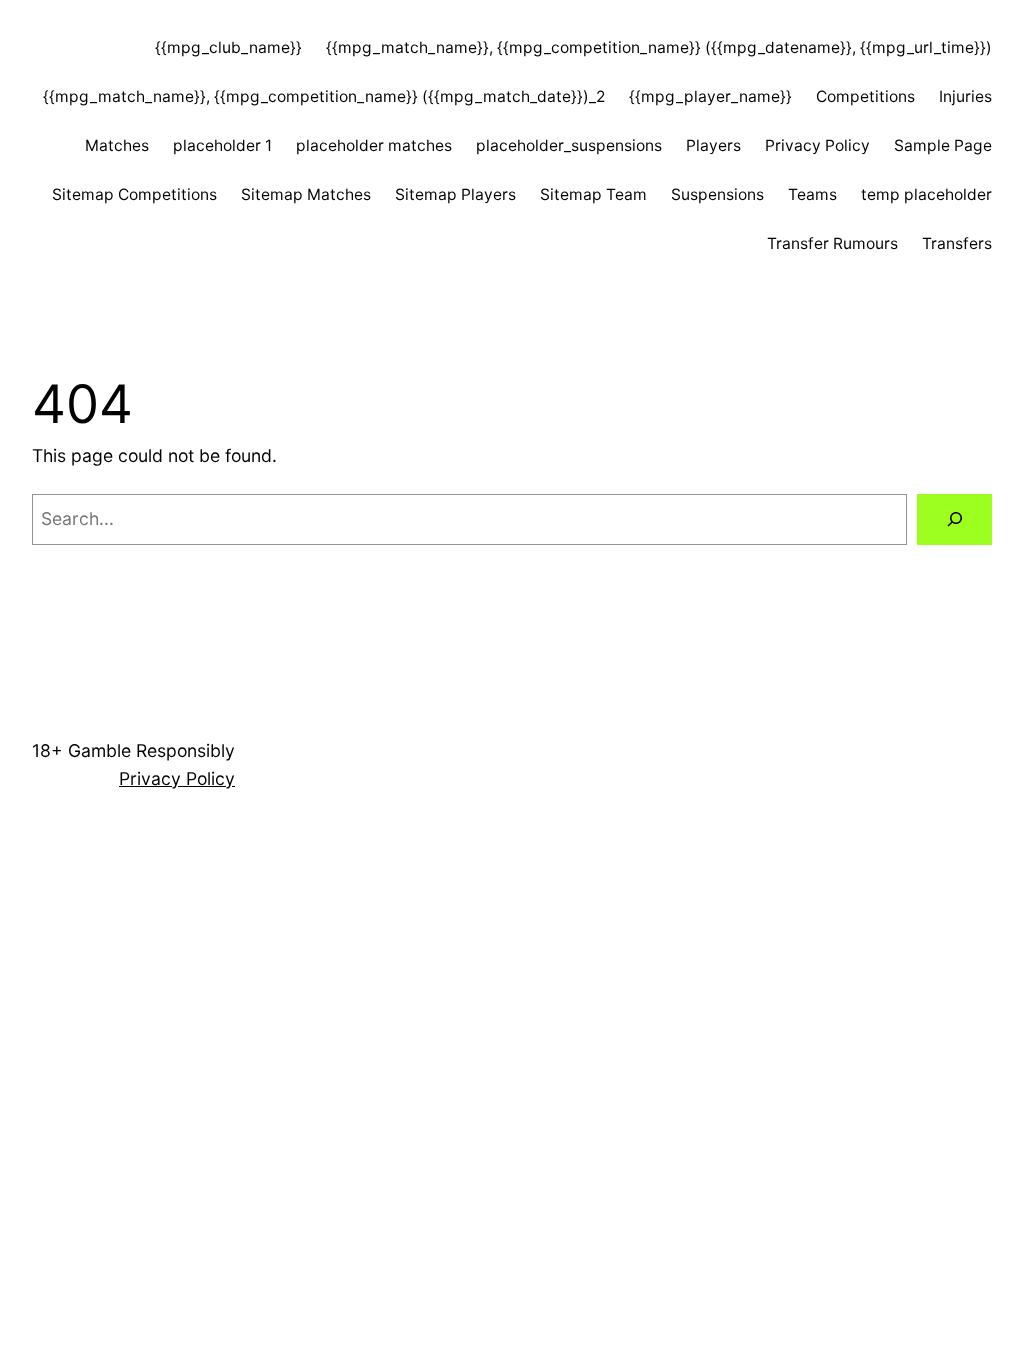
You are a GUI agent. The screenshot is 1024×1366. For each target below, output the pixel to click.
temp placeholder (926, 194)
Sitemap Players (455, 194)
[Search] (954, 519)
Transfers (957, 243)
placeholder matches (374, 145)
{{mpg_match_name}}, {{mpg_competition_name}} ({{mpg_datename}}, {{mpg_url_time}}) (659, 47)
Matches (117, 145)
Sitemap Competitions (134, 194)
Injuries (965, 96)
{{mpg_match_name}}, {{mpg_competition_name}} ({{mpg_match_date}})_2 (324, 96)
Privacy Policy (817, 145)
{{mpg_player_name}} (710, 96)
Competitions (865, 96)
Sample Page (943, 145)
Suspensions (717, 194)
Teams (812, 194)
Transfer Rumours (832, 243)
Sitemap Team (593, 194)
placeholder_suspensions (569, 145)
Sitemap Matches (306, 194)
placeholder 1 (222, 145)
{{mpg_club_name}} (228, 47)
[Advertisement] (512, 979)
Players (713, 145)
